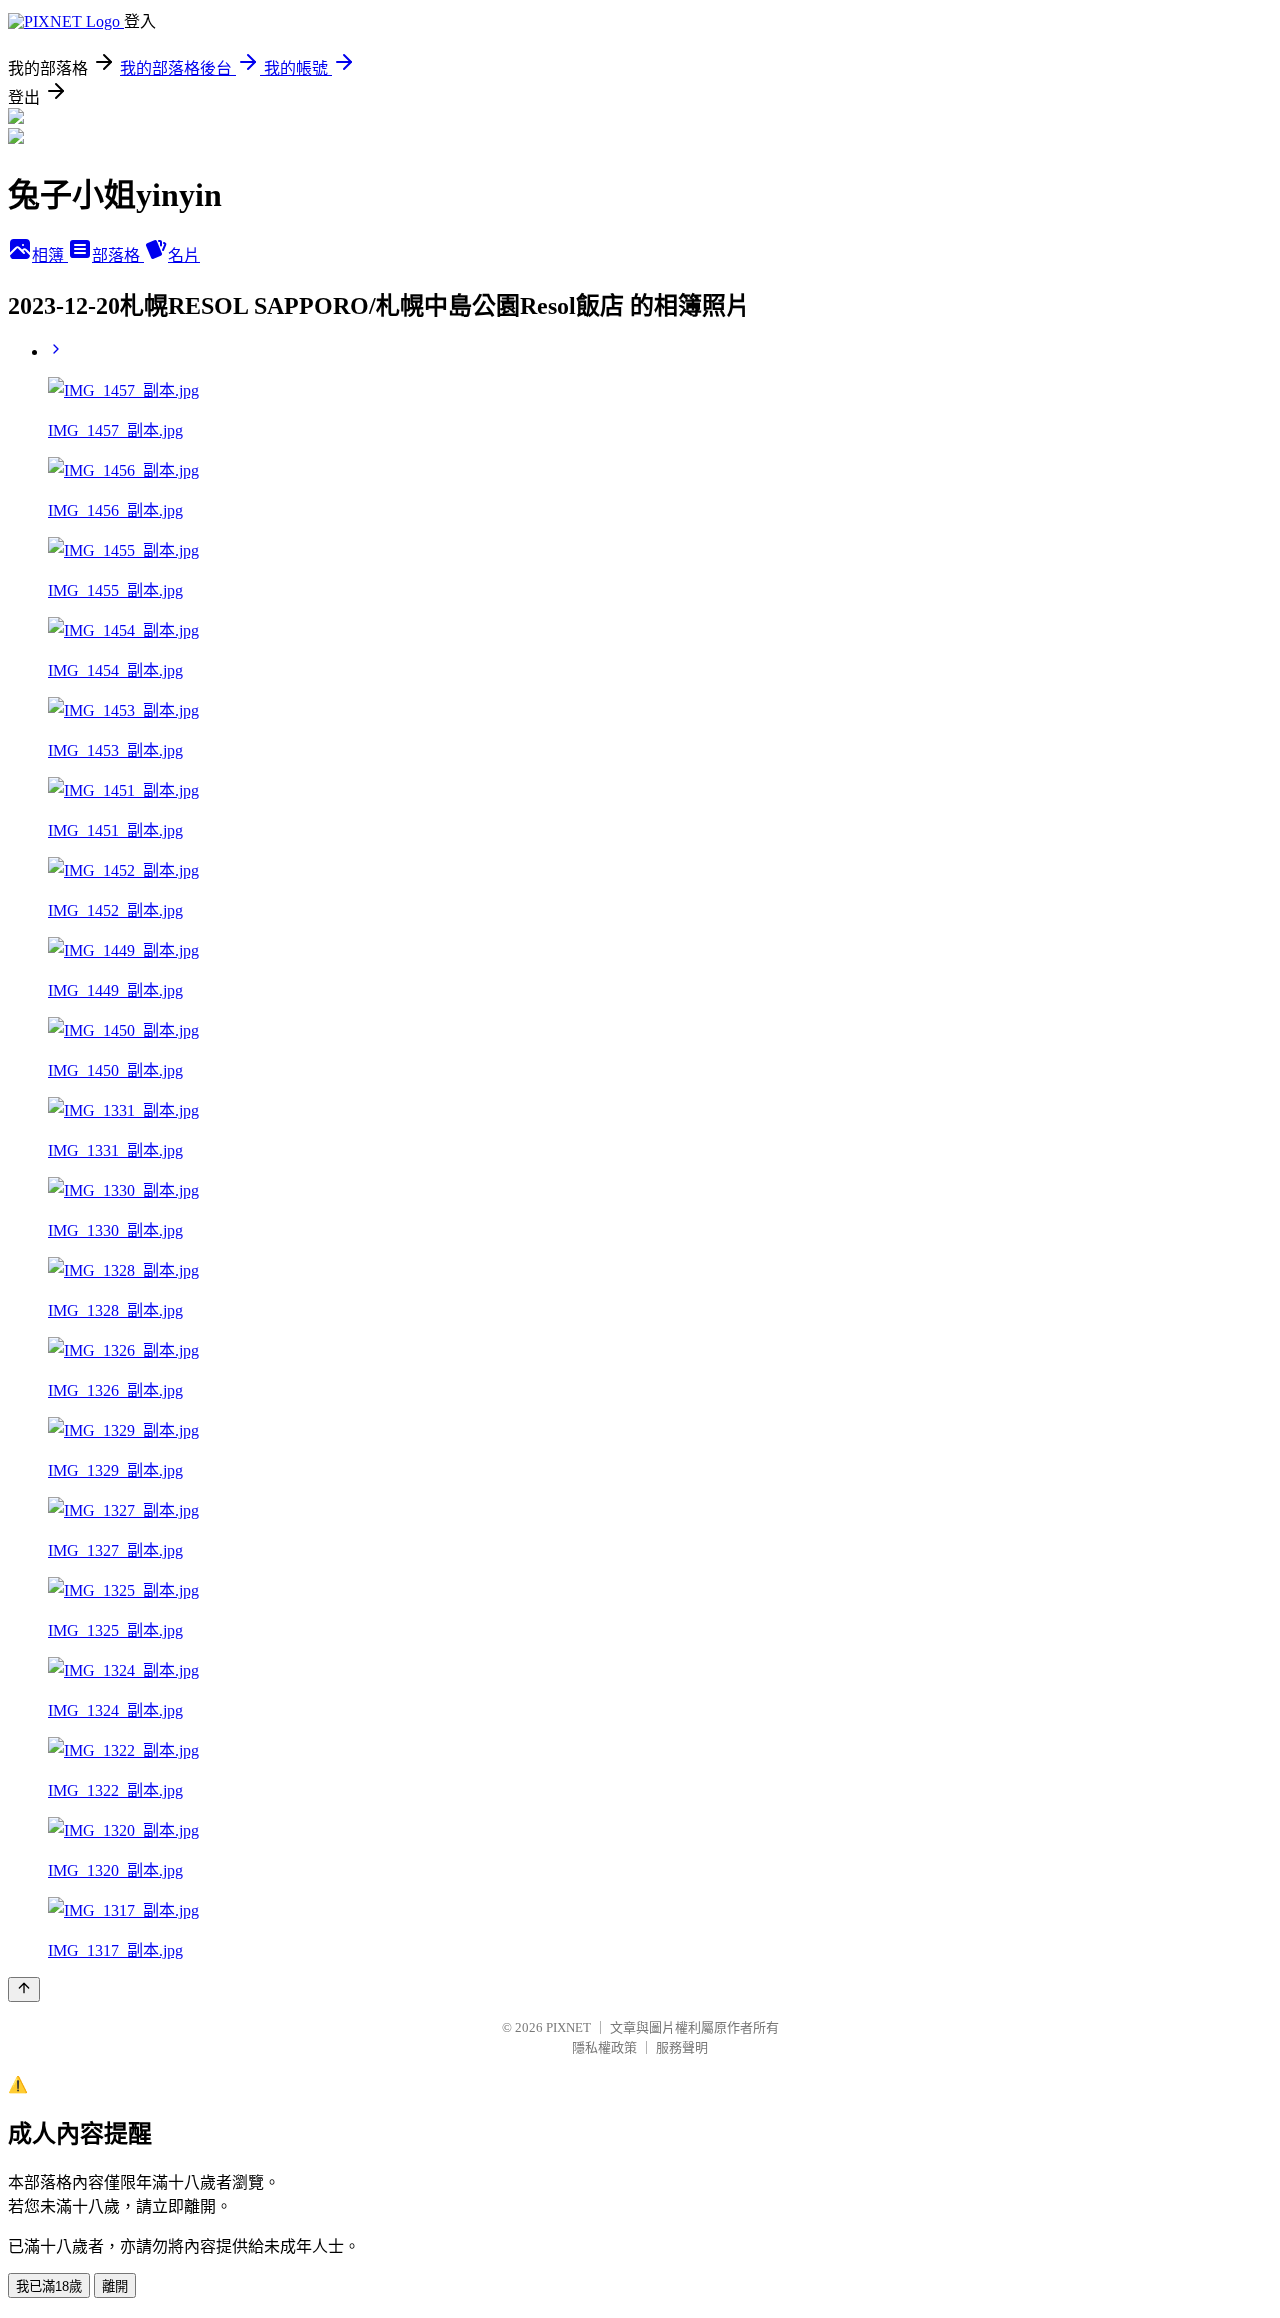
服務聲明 (682, 2047)
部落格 (118, 255)
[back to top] (24, 1989)
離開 (115, 2286)
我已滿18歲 (49, 2286)
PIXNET (568, 2027)
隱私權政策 (604, 2047)
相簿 (50, 255)
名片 (184, 255)
